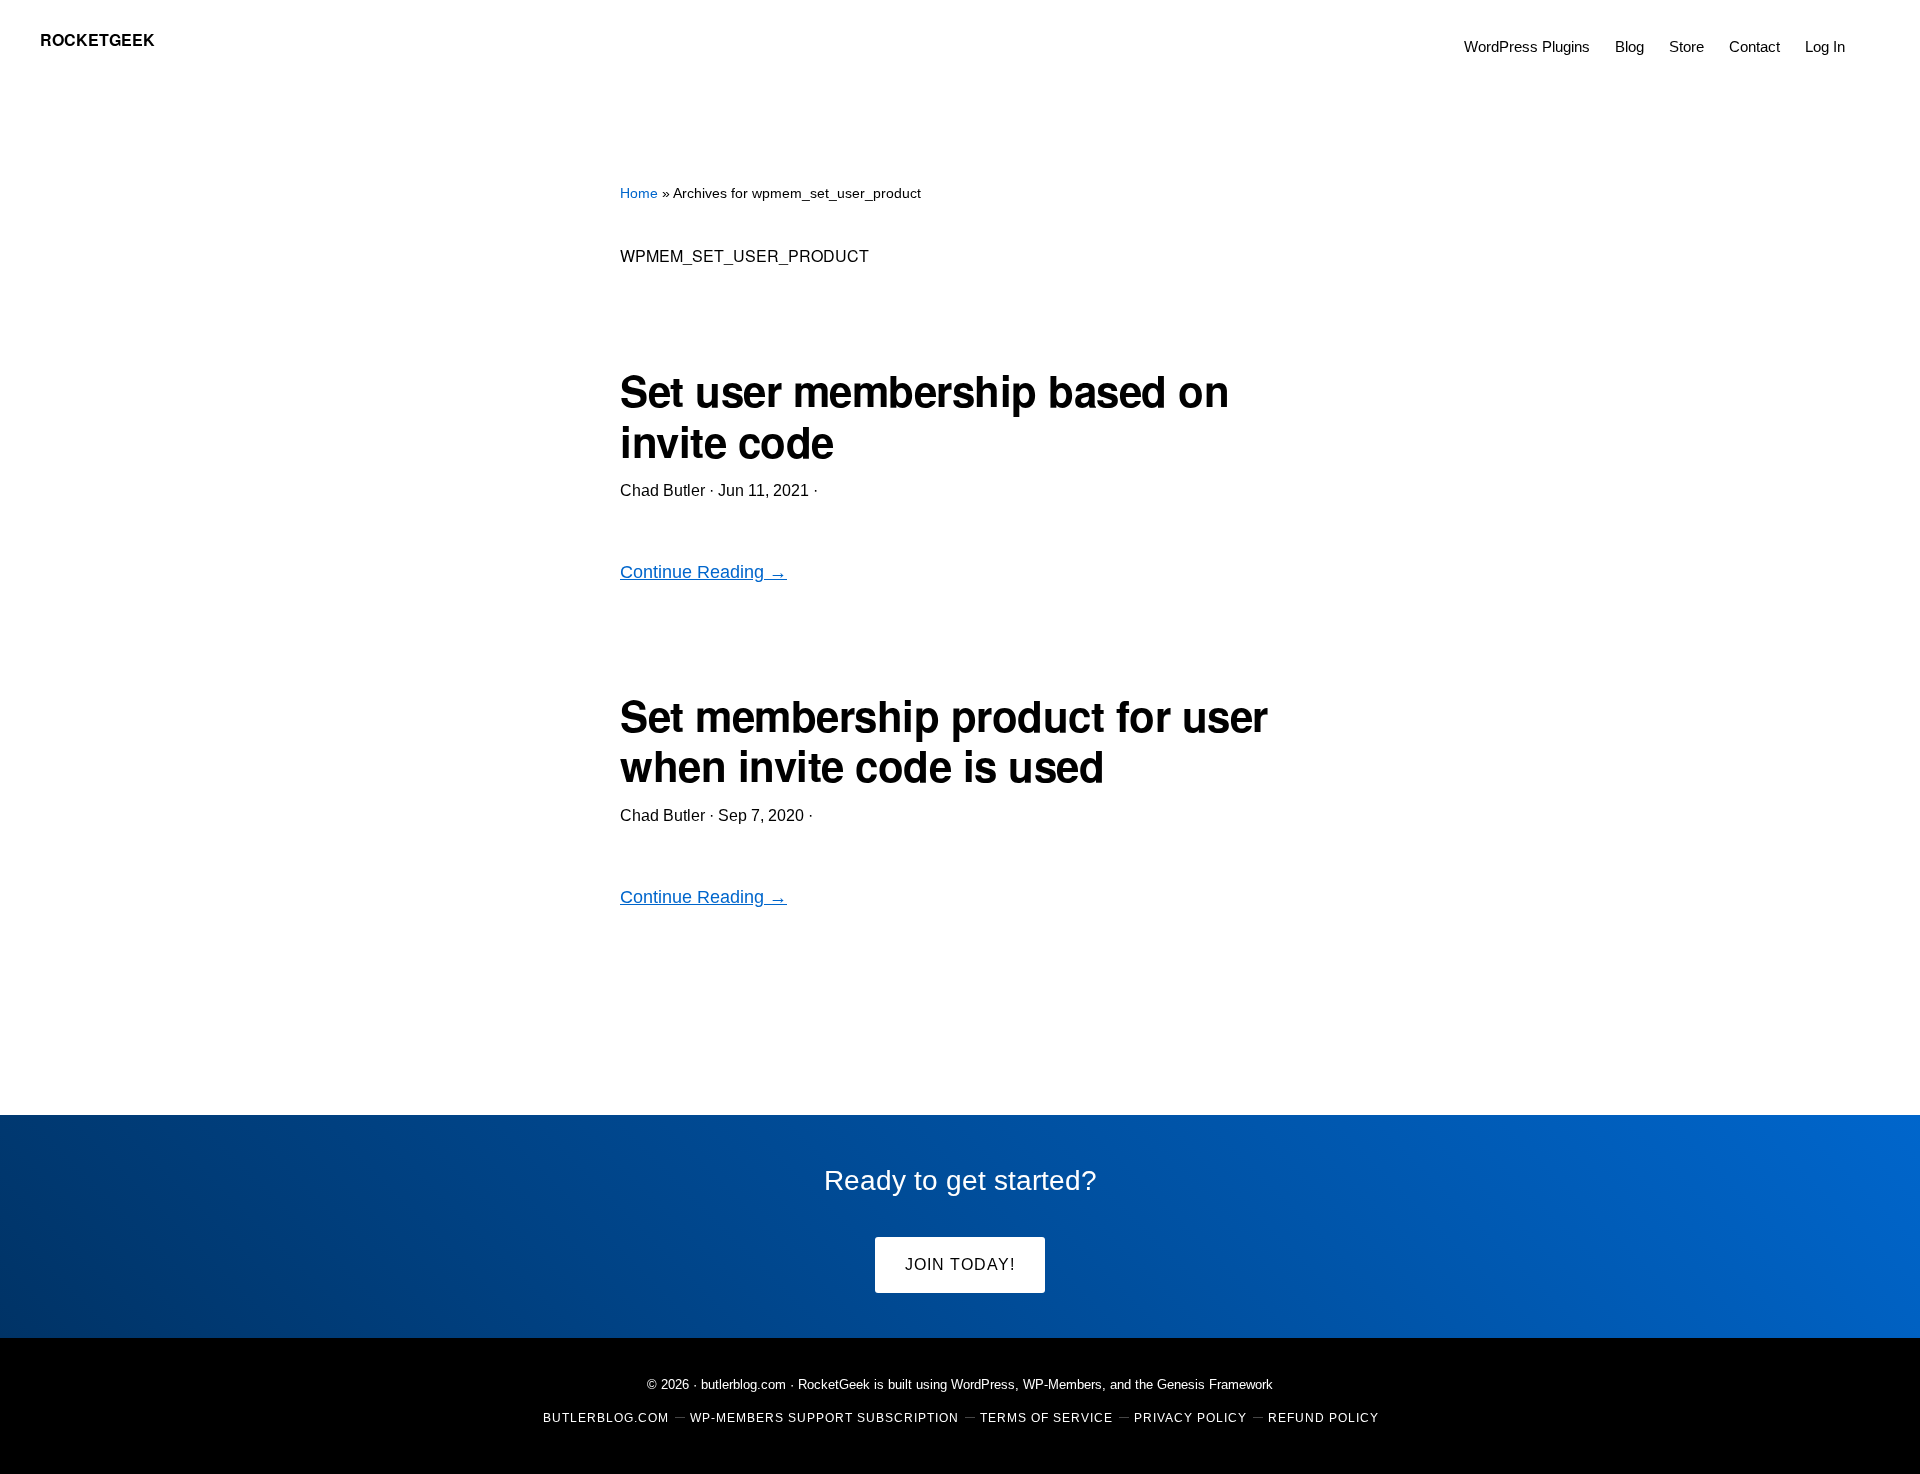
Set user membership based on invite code (924, 415)
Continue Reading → (703, 572)
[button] (1870, 32)
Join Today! (960, 1264)
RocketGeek (97, 39)
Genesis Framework (1215, 1384)
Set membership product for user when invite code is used (944, 740)
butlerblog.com (743, 1384)
